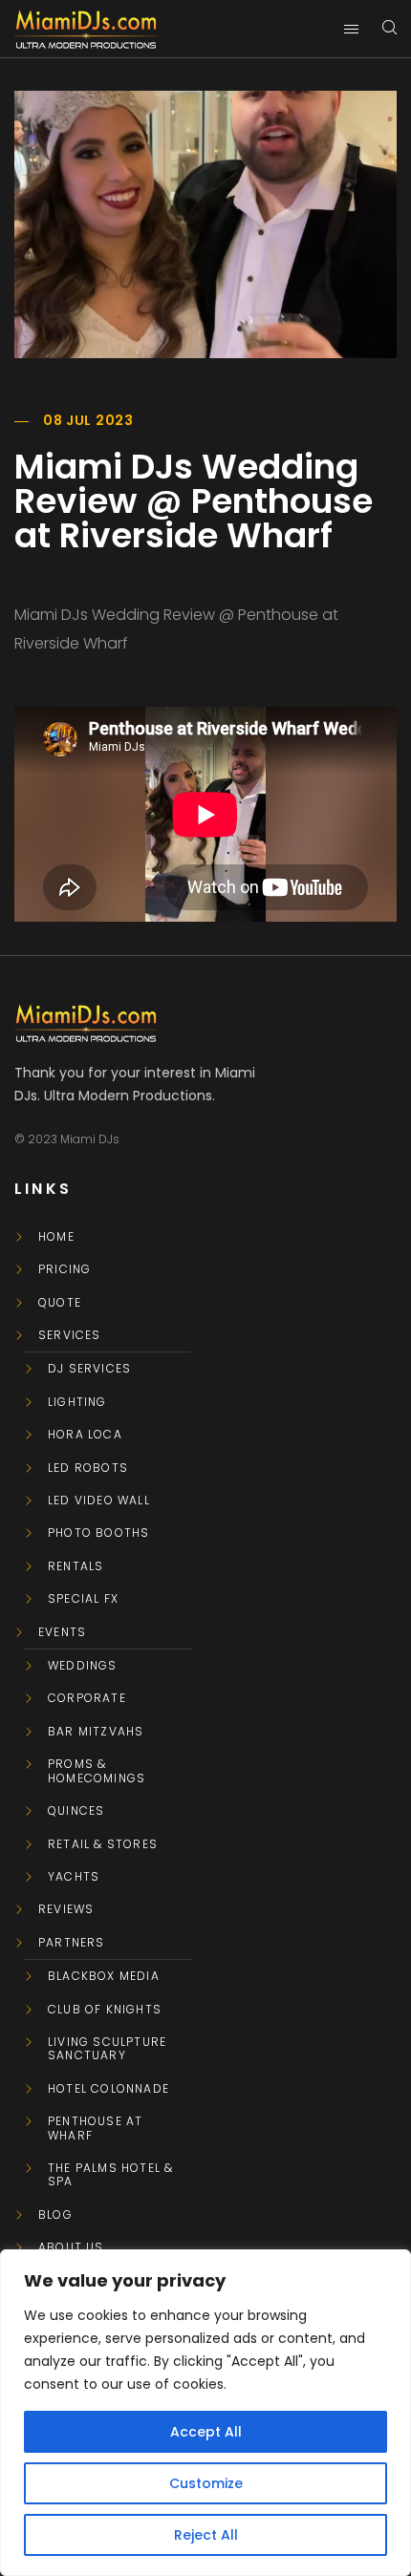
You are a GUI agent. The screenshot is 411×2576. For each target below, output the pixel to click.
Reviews (66, 1909)
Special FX (83, 1599)
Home (56, 1237)
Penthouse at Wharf (95, 2129)
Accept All (206, 2432)
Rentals (76, 1566)
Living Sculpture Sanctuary (107, 2049)
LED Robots (88, 1468)
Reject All (206, 2535)
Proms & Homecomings (97, 1771)
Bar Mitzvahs (96, 1732)
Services (70, 1335)
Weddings (83, 1666)
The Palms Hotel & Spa (110, 2175)
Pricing (65, 1269)
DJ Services (89, 1369)
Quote (60, 1303)
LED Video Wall (99, 1501)
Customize (206, 2483)
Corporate (87, 1698)
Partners (72, 1943)
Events (62, 1632)
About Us (71, 2247)
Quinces (76, 1811)
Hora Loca (85, 1435)
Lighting (77, 1402)
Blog (55, 2215)
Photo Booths (98, 1533)
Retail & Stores (103, 1844)
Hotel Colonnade (108, 2089)
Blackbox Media (104, 1976)
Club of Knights (105, 2010)
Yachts (74, 1877)
